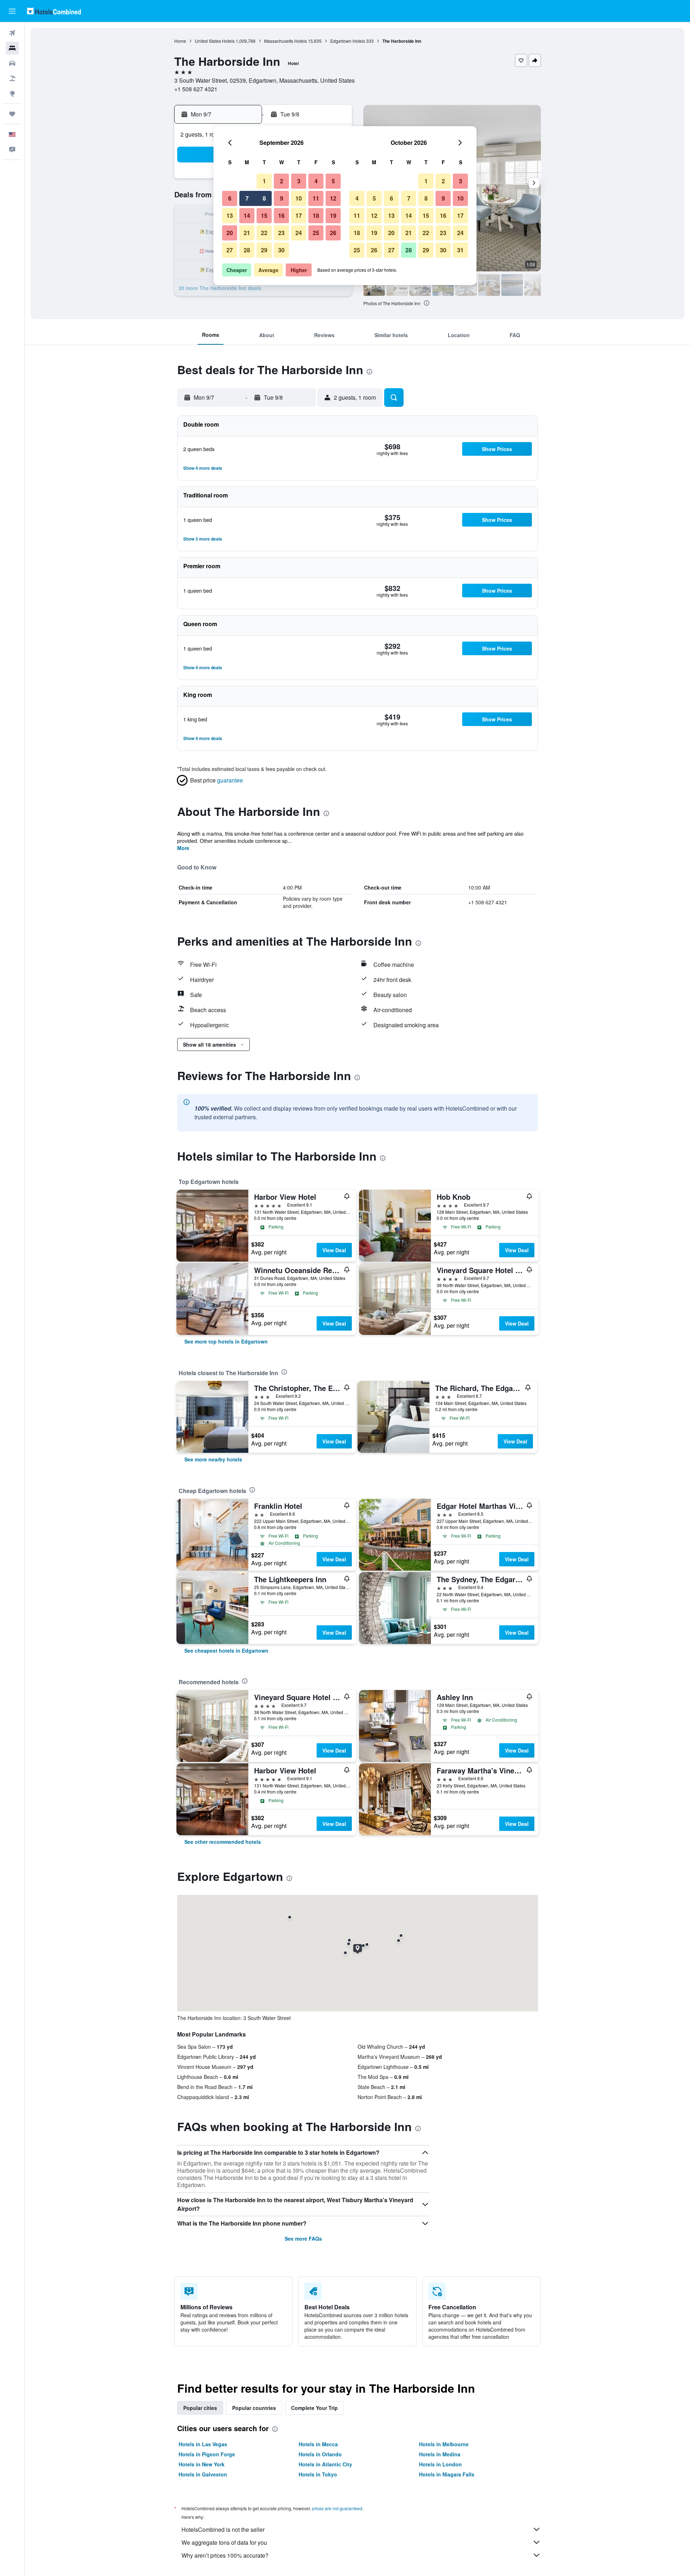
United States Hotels (215, 41)
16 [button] (281, 215)
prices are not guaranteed (337, 2508)
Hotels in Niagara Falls (447, 2474)
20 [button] (230, 233)
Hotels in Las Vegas (203, 2444)
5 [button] (333, 181)
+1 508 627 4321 (196, 89)
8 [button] (264, 198)
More (183, 848)
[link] (226, 1341)
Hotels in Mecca (318, 2444)
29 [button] (264, 250)
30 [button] (281, 250)
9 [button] (282, 198)
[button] (12, 11)
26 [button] (333, 233)
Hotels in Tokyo (318, 2474)
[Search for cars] (12, 63)
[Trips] (12, 114)
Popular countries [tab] (254, 2408)
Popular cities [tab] (200, 2408)
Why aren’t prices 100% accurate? (225, 2555)
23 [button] (281, 233)
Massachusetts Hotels (286, 41)
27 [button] (230, 250)
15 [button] (264, 215)
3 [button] (299, 181)
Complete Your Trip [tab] (314, 2408)
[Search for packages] (12, 78)
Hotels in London (440, 2464)
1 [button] (264, 181)
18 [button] (316, 215)
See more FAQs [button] (303, 2238)
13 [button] (230, 215)
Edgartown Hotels (348, 41)
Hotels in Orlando (320, 2454)
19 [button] (333, 215)
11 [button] (316, 198)
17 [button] (299, 215)
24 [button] (299, 233)
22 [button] (264, 233)
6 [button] (230, 198)
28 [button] (247, 250)
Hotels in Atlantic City (325, 2464)
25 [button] (316, 233)
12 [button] (333, 198)
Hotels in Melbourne (444, 2444)
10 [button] (299, 198)
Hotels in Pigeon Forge (207, 2454)
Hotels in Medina (440, 2454)
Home (180, 41)
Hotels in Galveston (203, 2474)
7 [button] (247, 198)
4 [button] (316, 181)
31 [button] (460, 250)
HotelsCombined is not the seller (223, 2529)
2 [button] (282, 181)
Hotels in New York (202, 2464)
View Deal (334, 1250)
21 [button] (247, 233)
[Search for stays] (12, 48)
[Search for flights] (12, 33)
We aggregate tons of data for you (224, 2542)
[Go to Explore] (12, 93)
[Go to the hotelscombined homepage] (54, 11)
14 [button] (247, 215)
